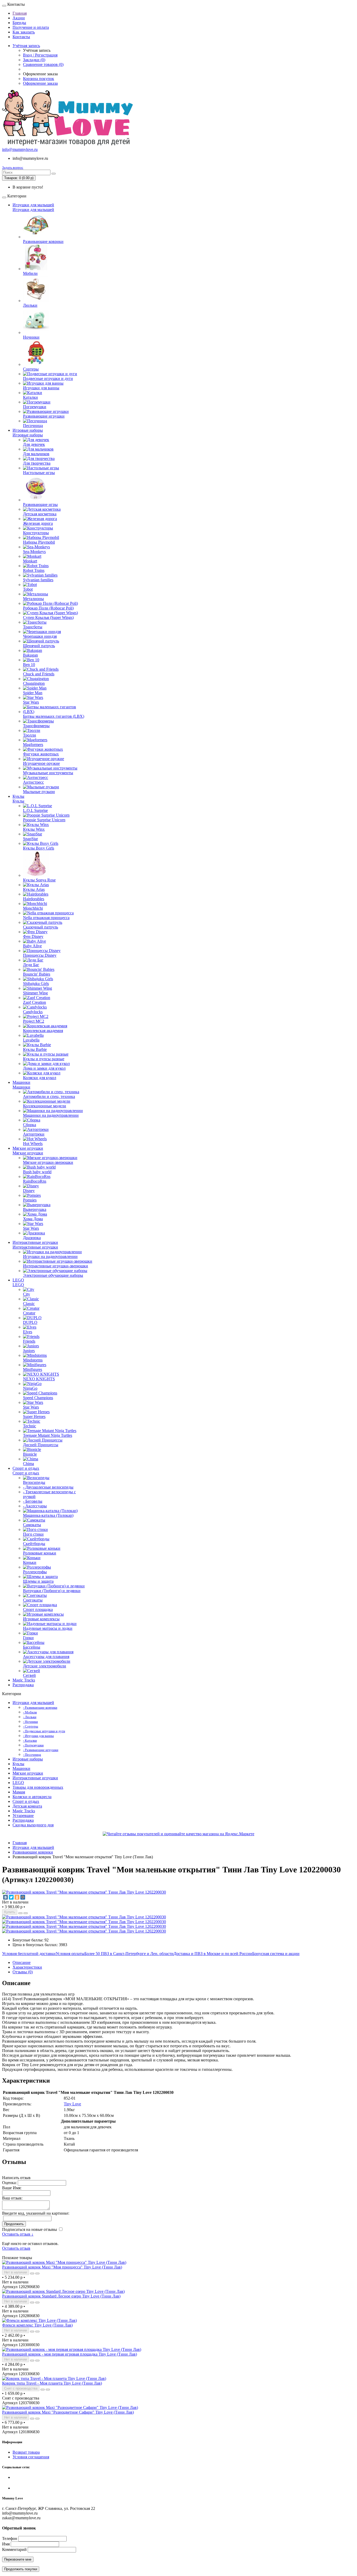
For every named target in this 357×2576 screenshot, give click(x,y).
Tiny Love (72, 2104)
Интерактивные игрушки (35, 1242)
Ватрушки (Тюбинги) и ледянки (52, 1591)
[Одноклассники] (17, 1897)
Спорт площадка (38, 1609)
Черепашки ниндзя (40, 636)
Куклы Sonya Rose (39, 880)
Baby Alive (32, 946)
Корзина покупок (39, 79)
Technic (30, 1426)
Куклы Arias (34, 889)
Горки (28, 1638)
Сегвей (29, 1675)
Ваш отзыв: (12, 2198)
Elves (28, 1332)
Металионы (33, 599)
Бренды (19, 23)
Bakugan (30, 655)
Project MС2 (34, 1021)
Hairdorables (34, 899)
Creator (29, 1313)
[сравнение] (26, 1913)
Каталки (30, 397)
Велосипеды (34, 1482)
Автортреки (34, 1134)
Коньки (30, 1562)
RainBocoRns (35, 1181)
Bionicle (30, 1454)
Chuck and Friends (39, 674)
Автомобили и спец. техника (49, 1096)
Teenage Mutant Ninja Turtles (48, 1435)
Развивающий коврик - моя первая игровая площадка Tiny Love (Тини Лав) (70, 2354)
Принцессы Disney (40, 955)
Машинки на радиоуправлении (51, 1115)
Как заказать (24, 32)
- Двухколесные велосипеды (48, 1487)
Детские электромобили (45, 1666)
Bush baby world (37, 1172)
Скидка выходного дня (33, 1825)
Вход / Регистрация (40, 55)
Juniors (29, 1351)
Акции (19, 18)
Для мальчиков (36, 454)
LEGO (18, 1280)
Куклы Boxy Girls (39, 848)
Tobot (28, 589)
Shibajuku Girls (36, 984)
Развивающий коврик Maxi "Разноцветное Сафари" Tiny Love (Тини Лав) (68, 2412)
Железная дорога (38, 523)
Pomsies (30, 1200)
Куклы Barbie (35, 1049)
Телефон (10, 2538)
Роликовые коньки (40, 1553)
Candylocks (33, 1012)
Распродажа (23, 1685)
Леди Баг (31, 965)
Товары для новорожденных (38, 1787)
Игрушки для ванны (41, 388)
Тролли (30, 735)
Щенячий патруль (39, 646)
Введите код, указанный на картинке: (36, 2213)
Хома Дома (33, 1219)
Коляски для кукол (40, 1078)
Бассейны (32, 1647)
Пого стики (33, 1534)
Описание (22, 1962)
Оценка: (9, 2183)
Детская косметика (40, 514)
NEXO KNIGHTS (39, 1379)
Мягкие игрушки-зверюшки (48, 1162)
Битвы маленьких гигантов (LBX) (54, 716)
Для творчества (37, 463)
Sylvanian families (38, 580)
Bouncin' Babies (37, 974)
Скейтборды (34, 1544)
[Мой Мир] (23, 1897)
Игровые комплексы (41, 1619)
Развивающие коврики (43, 241)
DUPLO (30, 1322)
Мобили (30, 273)
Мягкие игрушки (28, 1148)
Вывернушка (35, 1209)
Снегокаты (33, 1600)
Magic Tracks (24, 1680)
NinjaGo (30, 1388)
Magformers (33, 745)
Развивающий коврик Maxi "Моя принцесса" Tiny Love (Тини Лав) (62, 2267)
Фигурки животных (41, 754)
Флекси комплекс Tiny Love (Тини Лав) (37, 2325)
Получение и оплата (31, 27)
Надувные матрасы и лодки (48, 1628)
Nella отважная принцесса (46, 918)
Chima (28, 1464)
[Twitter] (11, 1897)
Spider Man (33, 693)
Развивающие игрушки (44, 416)
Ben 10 (29, 665)
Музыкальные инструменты (48, 773)
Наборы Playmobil (39, 542)
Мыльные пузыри (39, 792)
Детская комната (27, 1806)
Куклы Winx (34, 829)
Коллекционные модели (45, 1106)
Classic (29, 1304)
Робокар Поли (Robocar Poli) (48, 608)
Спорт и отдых (26, 1468)
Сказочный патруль (41, 927)
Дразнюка (32, 1238)
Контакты (21, 37)
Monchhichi (33, 908)
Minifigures (33, 1369)
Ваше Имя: (12, 2188)
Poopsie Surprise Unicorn (44, 820)
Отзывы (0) (23, 1972)
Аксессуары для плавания (46, 1657)
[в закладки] (20, 1913)
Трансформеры (36, 726)
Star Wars (31, 702)
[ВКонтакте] (5, 1897)
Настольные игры (39, 473)
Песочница (33, 426)
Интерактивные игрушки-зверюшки (56, 1266)
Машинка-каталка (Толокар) (48, 1515)
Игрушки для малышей (33, 205)
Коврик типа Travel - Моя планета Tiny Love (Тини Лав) (52, 2383)
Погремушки (35, 407)
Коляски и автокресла (32, 1797)
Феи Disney (33, 936)
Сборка (30, 1125)
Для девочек (34, 444)
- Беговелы (33, 1501)
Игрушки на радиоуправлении (50, 1256)
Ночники (31, 337)
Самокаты (32, 1525)
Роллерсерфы (35, 1572)
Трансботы (33, 627)
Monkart (30, 561)
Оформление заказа (40, 83)
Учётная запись (26, 46)
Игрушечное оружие (41, 763)
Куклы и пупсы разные (44, 1059)
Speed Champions (38, 1398)
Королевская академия (43, 1031)
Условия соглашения (31, 2457)
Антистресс (33, 782)
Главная (20, 13)
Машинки (21, 1082)
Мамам (19, 1792)
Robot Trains (34, 570)
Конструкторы (36, 533)
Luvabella (31, 1040)
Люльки (30, 305)
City (27, 1294)
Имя (6, 2544)
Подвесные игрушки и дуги (48, 378)
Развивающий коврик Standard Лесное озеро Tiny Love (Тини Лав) (61, 2296)
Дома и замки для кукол (44, 1068)
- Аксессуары (35, 1506)
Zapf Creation (34, 1002)
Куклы (18, 796)
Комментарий (14, 2549)
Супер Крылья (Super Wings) (48, 617)
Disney (29, 1191)
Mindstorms (33, 1360)
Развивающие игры (40, 505)
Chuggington (34, 683)
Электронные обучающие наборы (53, 1275)
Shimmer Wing (35, 993)
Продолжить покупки (21, 2569)
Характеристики (27, 1967)
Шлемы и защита (38, 1581)
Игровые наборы (28, 430)
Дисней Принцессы (41, 1445)
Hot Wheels (33, 1144)
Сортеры (31, 369)
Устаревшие (23, 1816)
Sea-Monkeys (34, 552)
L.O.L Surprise (35, 810)
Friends (29, 1341)
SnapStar (30, 839)
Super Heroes (34, 1417)
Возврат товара (26, 2452)
